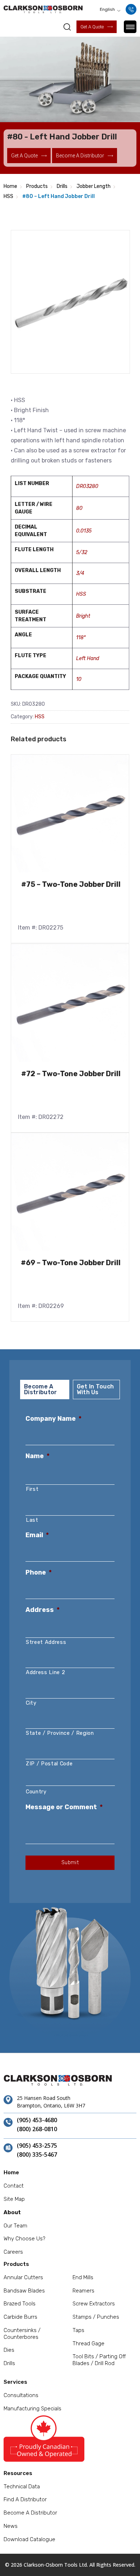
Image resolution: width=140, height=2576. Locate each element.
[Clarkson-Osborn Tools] (43, 9)
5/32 (82, 552)
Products (37, 186)
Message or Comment (64, 1807)
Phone (39, 1572)
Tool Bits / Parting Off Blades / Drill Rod (99, 2360)
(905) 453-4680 (37, 2120)
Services (15, 2382)
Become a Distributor (30, 2513)
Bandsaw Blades (24, 2291)
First (32, 1489)
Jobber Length (94, 186)
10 (79, 679)
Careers (13, 2252)
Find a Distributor (25, 2499)
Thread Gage (88, 2344)
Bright (83, 616)
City (31, 1703)
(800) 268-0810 (37, 2129)
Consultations (21, 2395)
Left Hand (88, 658)
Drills (62, 186)
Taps (78, 2330)
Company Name (53, 1419)
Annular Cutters (23, 2277)
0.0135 (84, 531)
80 (79, 508)
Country (36, 1792)
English (107, 9)
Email (37, 1535)
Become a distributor (80, 156)
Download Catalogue (29, 2539)
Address (43, 1610)
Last (32, 1520)
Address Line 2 (45, 1672)
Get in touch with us (95, 1389)
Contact (14, 2186)
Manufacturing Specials (32, 2409)
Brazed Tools (20, 2304)
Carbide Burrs (20, 2317)
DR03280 (87, 486)
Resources (18, 2473)
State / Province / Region (60, 1733)
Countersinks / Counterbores (22, 2334)
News (11, 2526)
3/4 (80, 573)
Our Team (15, 2226)
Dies (9, 2350)
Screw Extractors (94, 2304)
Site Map (14, 2199)
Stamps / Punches (96, 2317)
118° (81, 638)
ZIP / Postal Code (49, 1764)
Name (38, 1456)
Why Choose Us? (24, 2239)
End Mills (83, 2277)
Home (10, 186)
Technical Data (22, 2487)
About (12, 2212)
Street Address (46, 1642)
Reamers (83, 2291)
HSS (8, 196)
